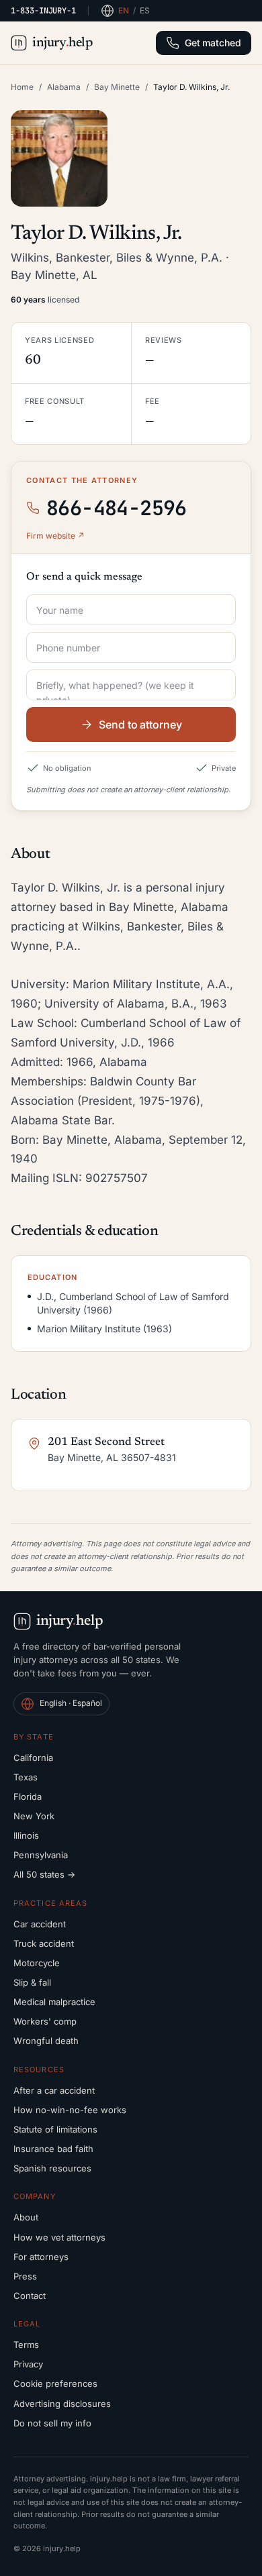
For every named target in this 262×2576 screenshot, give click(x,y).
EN (124, 10)
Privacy (28, 2364)
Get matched (213, 43)
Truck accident (44, 1943)
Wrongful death (46, 2041)
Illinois (26, 1835)
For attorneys (41, 2257)
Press (25, 2276)
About (26, 2217)
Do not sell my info (52, 2423)
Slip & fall (32, 1982)
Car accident (40, 1924)
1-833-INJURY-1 (43, 11)
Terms (26, 2345)
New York (34, 1816)
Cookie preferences (55, 2383)
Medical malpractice (54, 2002)
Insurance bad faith (53, 2149)
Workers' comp (45, 2021)
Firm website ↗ (55, 536)
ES (145, 10)
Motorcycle (37, 1963)
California (33, 1758)
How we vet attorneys (59, 2237)
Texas (26, 1777)
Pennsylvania (41, 1855)
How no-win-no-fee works (70, 2110)
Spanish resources (52, 2168)
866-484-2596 (117, 508)
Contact (30, 2296)
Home (22, 87)
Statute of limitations (55, 2129)
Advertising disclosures (62, 2404)
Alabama (64, 87)
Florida (28, 1796)
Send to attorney (140, 724)
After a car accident (54, 2090)
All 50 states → (44, 1874)
